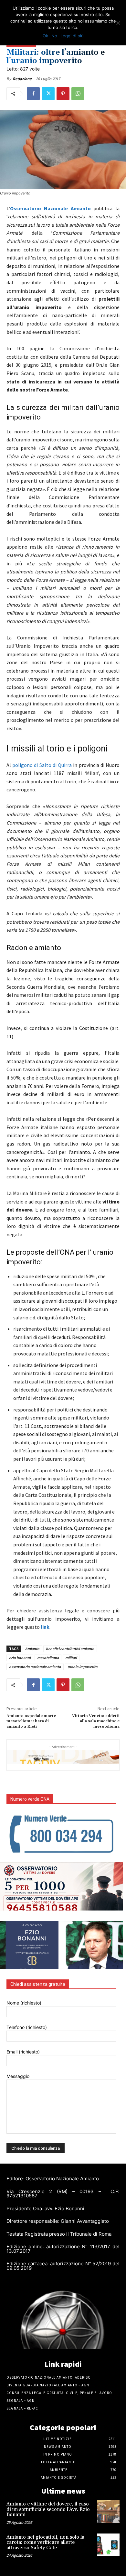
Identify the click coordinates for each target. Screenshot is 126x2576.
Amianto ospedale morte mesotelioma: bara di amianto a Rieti (31, 1721)
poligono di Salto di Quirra (42, 765)
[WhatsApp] (78, 94)
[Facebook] (33, 94)
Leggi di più (72, 36)
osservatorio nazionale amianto (35, 1667)
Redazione (22, 79)
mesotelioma (48, 1658)
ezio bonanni (20, 1658)
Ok (45, 36)
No (54, 36)
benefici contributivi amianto (70, 1649)
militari (71, 1658)
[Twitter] (48, 94)
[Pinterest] (63, 94)
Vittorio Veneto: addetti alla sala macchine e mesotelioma (96, 1721)
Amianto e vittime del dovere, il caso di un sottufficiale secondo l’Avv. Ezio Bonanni (48, 2509)
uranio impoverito (83, 1667)
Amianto (32, 1649)
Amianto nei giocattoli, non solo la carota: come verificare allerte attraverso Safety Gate (45, 2543)
